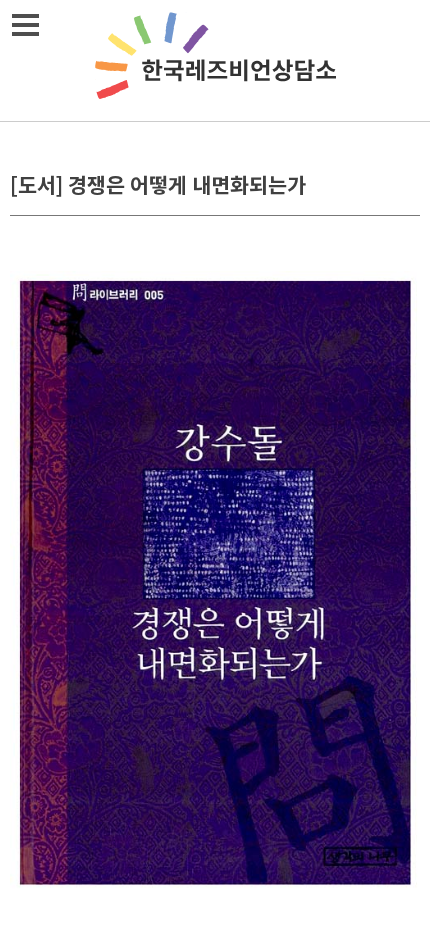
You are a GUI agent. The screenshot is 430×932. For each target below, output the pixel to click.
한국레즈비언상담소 (215, 60)
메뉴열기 (25, 25)
